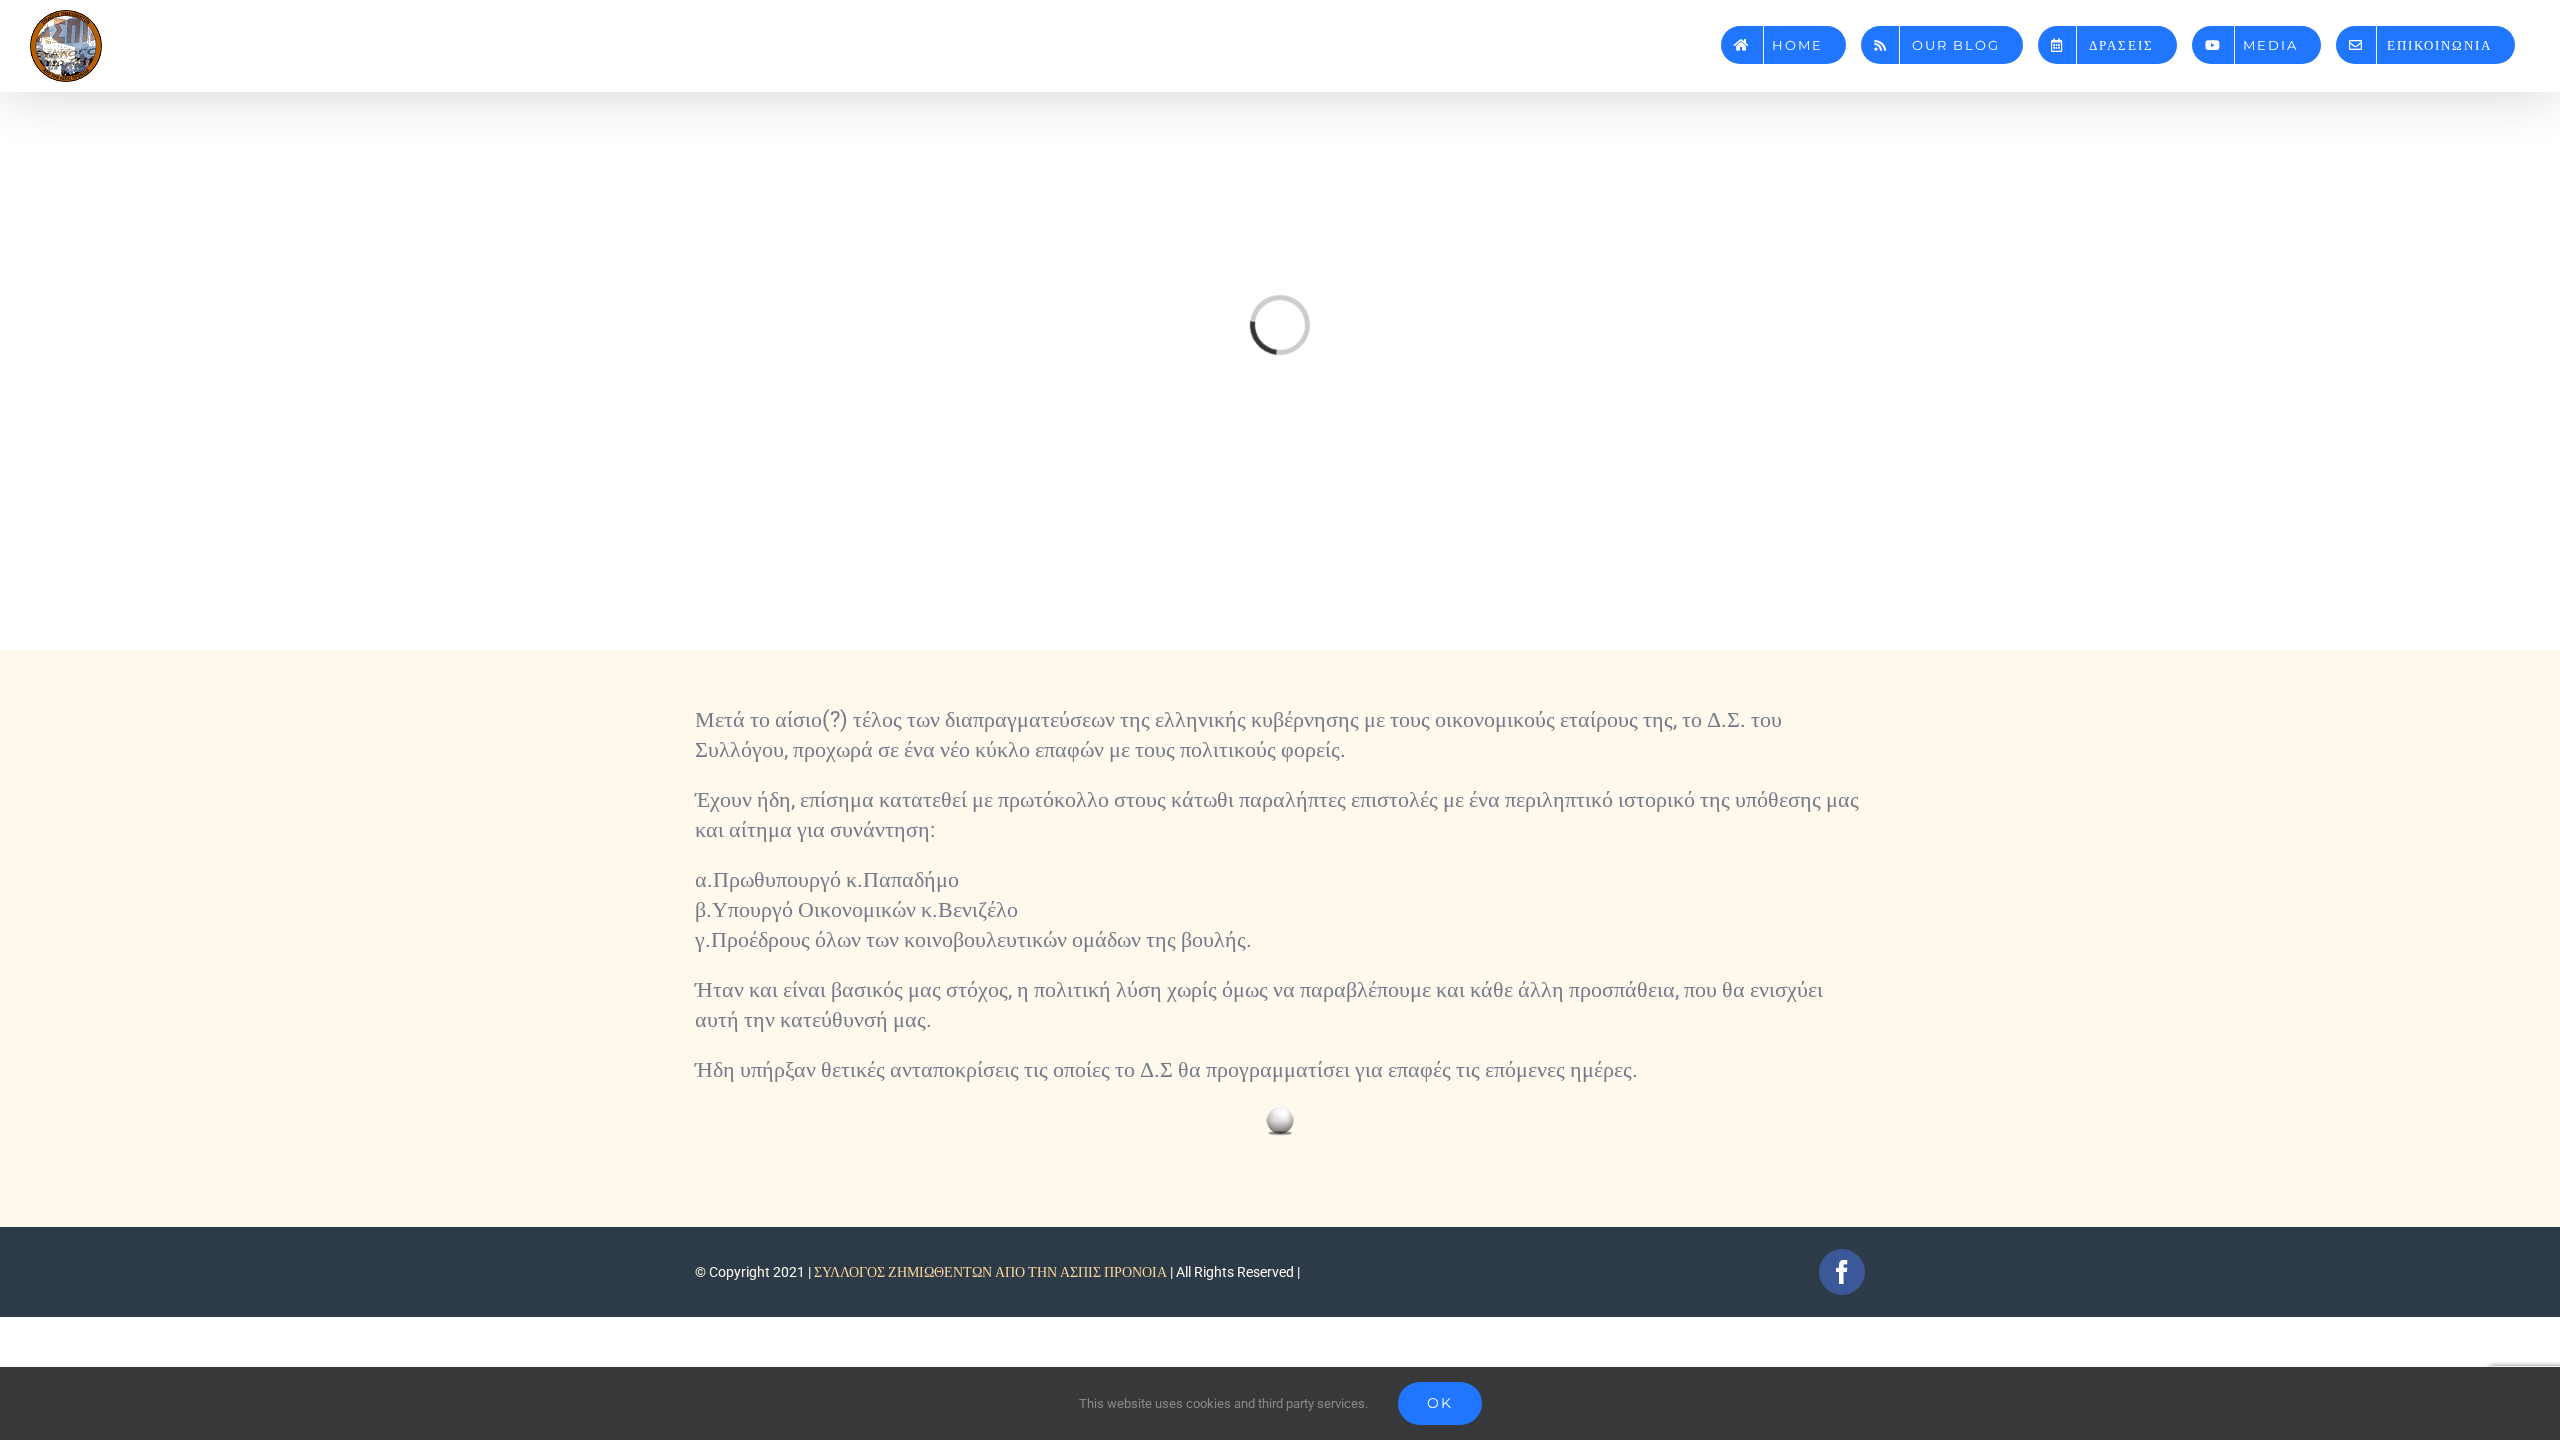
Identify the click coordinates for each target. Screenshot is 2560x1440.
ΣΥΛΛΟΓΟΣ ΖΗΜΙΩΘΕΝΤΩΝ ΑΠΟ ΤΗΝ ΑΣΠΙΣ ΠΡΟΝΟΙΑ (990, 1272)
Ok (1440, 1403)
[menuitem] (1783, 37)
